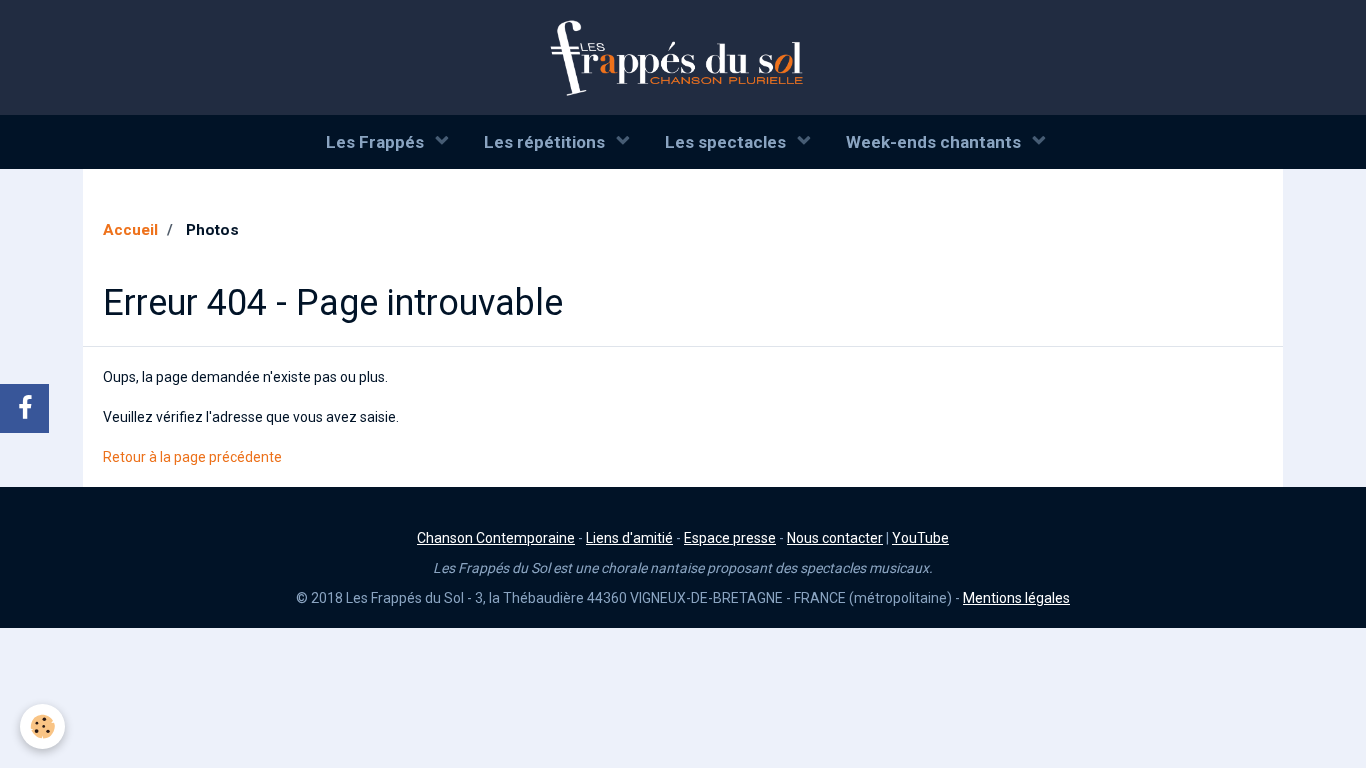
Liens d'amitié (629, 538)
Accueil (130, 230)
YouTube (920, 538)
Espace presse (730, 538)
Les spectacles (727, 142)
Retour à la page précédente (192, 457)
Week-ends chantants (935, 142)
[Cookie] (42, 726)
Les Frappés (377, 142)
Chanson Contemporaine (496, 538)
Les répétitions (546, 142)
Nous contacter (835, 538)
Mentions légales (1016, 598)
